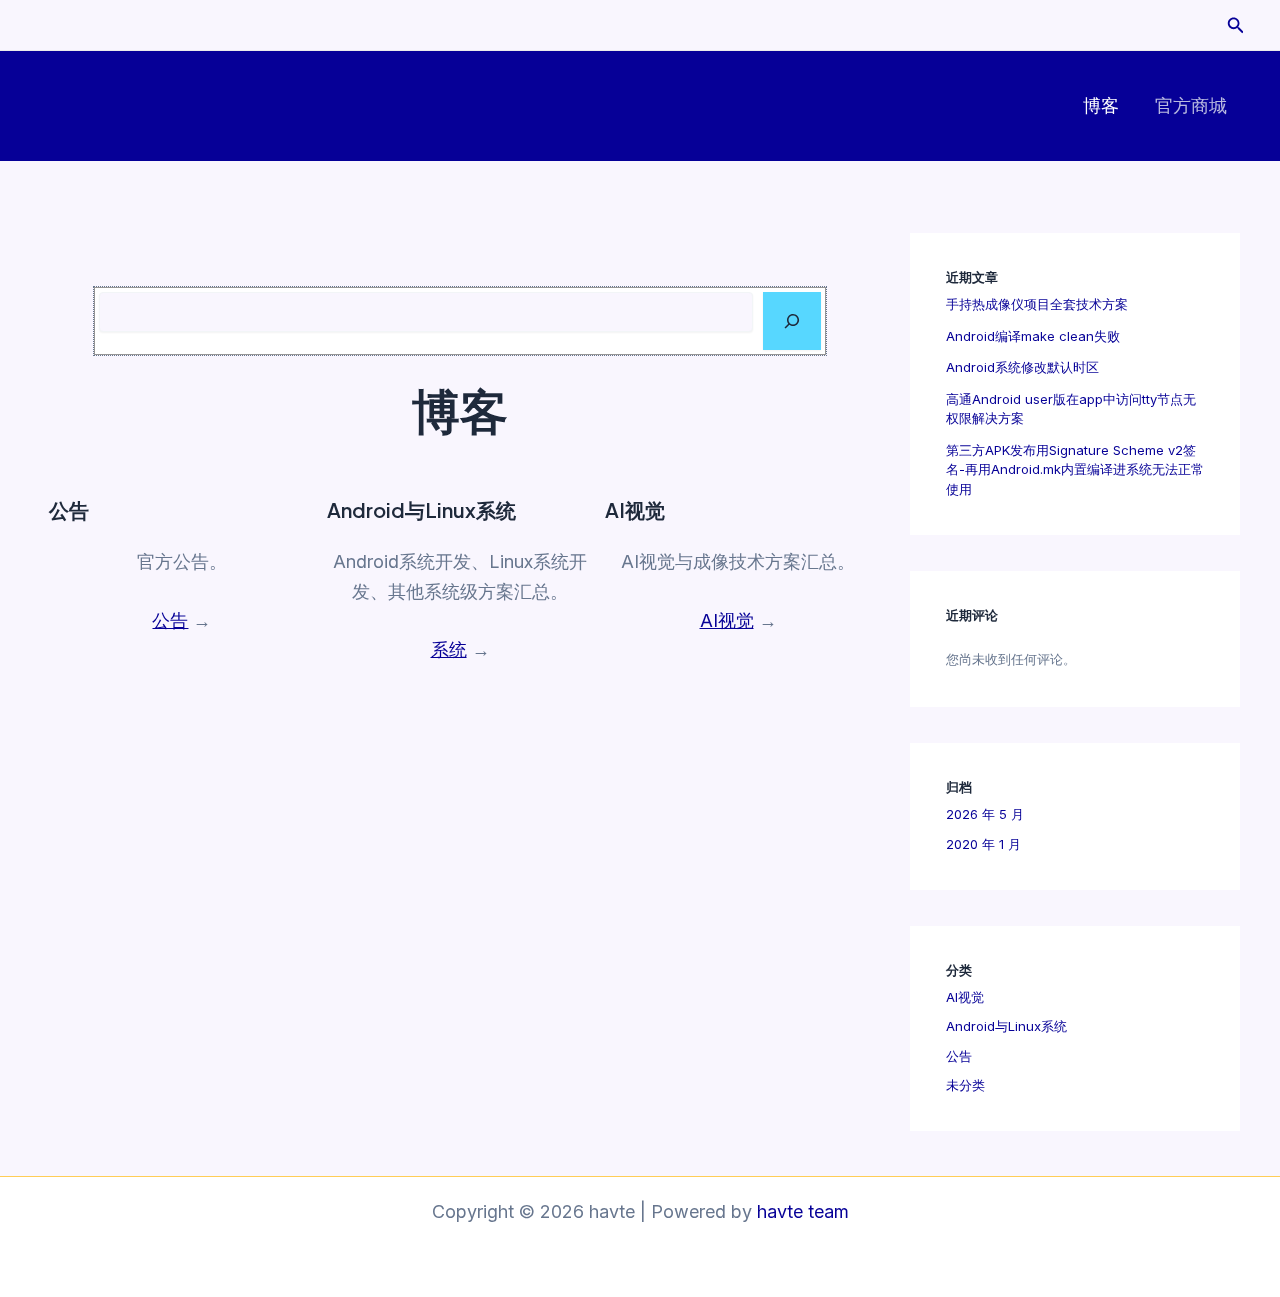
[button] (1236, 25)
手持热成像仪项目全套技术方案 (1037, 304)
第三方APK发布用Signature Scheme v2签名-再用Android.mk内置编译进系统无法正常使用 (1075, 469)
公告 (170, 620)
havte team (803, 1211)
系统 (449, 649)
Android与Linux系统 (1006, 1026)
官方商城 (1191, 105)
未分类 (965, 1085)
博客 (1101, 105)
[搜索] (792, 321)
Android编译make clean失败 (1033, 336)
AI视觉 (727, 620)
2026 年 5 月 (985, 814)
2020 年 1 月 (983, 844)
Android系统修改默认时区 (1022, 367)
